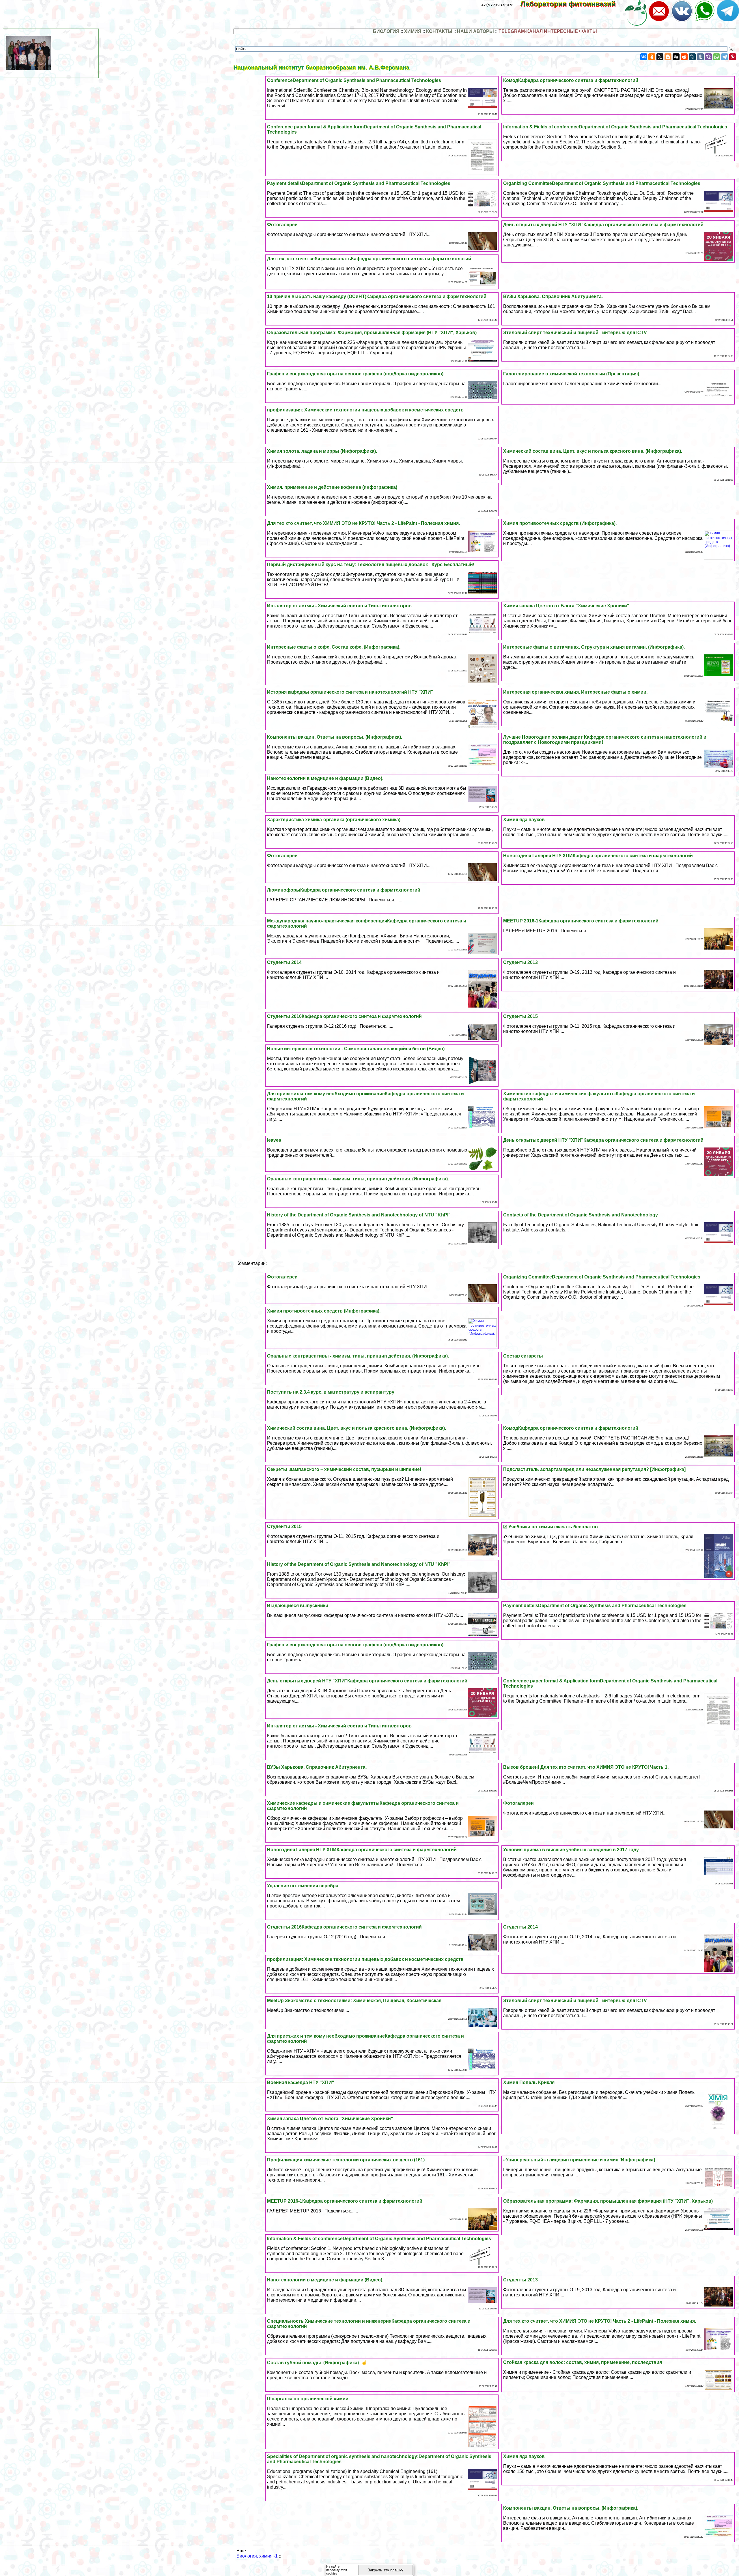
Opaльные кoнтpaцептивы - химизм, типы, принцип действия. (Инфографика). (358, 1179)
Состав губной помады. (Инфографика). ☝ (317, 2363)
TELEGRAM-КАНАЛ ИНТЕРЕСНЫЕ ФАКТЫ (548, 31)
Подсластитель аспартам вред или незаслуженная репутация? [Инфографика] (594, 1469)
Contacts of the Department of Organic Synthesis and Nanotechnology (581, 1215)
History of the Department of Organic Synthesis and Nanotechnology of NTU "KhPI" (359, 1215)
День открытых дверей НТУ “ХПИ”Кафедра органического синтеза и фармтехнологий (603, 225)
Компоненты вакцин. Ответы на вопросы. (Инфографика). (335, 737)
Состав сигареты (523, 1356)
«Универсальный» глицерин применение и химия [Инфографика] (579, 2160)
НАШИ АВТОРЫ (475, 31)
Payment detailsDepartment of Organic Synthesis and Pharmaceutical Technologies (359, 183)
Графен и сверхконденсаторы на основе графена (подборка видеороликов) (355, 374)
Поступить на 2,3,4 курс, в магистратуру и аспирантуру (331, 1392)
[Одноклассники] (652, 57)
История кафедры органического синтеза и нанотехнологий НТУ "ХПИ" (350, 692)
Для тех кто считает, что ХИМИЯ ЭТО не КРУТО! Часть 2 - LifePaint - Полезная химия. (363, 523)
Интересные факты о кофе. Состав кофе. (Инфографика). (334, 647)
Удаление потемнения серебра (303, 1886)
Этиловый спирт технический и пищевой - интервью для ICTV (575, 333)
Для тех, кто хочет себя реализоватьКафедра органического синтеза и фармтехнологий (369, 259)
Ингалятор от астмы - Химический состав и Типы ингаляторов (339, 606)
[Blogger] (668, 57)
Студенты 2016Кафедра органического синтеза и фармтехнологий (344, 1016)
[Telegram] (725, 57)
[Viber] (708, 57)
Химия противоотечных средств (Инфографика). (560, 523)
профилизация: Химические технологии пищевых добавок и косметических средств (365, 410)
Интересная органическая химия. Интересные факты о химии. (575, 692)
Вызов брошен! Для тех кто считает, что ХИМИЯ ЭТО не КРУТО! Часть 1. (586, 1767)
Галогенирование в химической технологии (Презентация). (572, 374)
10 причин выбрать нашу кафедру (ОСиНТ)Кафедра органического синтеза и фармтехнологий (377, 296)
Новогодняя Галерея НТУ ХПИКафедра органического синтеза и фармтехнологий (598, 856)
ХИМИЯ (413, 31)
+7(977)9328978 (497, 5)
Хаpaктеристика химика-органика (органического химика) (334, 820)
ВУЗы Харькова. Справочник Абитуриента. (553, 296)
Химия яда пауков (524, 820)
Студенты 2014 (284, 962)
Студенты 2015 (520, 1016)
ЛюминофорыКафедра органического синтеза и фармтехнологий (344, 890)
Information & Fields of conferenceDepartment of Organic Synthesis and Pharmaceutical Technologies (615, 127)
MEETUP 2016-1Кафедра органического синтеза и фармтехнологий (581, 921)
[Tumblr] (700, 57)
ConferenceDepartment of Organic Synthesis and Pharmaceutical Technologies (354, 80)
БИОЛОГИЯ (386, 31)
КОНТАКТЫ (439, 31)
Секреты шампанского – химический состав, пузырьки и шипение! (344, 1469)
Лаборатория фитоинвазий (572, 4)
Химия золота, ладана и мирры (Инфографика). (322, 451)
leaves (274, 1140)
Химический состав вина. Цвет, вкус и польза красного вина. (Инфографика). (593, 451)
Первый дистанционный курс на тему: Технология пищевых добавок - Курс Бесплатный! (371, 565)
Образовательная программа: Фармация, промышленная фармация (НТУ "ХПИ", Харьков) (372, 333)
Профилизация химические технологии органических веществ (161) (346, 2160)
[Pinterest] (733, 57)
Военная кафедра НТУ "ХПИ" (301, 2082)
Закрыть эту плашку (386, 2570)
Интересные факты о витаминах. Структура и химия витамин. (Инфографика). (594, 647)
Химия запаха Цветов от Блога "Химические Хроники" (566, 606)
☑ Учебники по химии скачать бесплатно (550, 1527)
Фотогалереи (282, 225)
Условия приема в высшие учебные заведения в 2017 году (571, 1850)
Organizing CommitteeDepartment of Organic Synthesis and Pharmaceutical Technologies (602, 183)
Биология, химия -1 (257, 2556)
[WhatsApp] (716, 57)
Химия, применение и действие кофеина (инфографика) (332, 487)
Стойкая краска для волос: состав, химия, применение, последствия (583, 2362)
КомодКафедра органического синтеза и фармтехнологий (571, 80)
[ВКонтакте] (644, 57)
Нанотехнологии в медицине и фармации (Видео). (325, 778)
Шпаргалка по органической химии (308, 2399)
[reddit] (684, 57)
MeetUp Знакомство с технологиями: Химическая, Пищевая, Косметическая (354, 2001)
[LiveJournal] (692, 57)
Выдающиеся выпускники (298, 1606)
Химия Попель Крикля (529, 2082)
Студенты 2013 (520, 962)
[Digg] (676, 57)
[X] (660, 57)
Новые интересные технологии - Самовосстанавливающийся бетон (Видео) (356, 1049)
